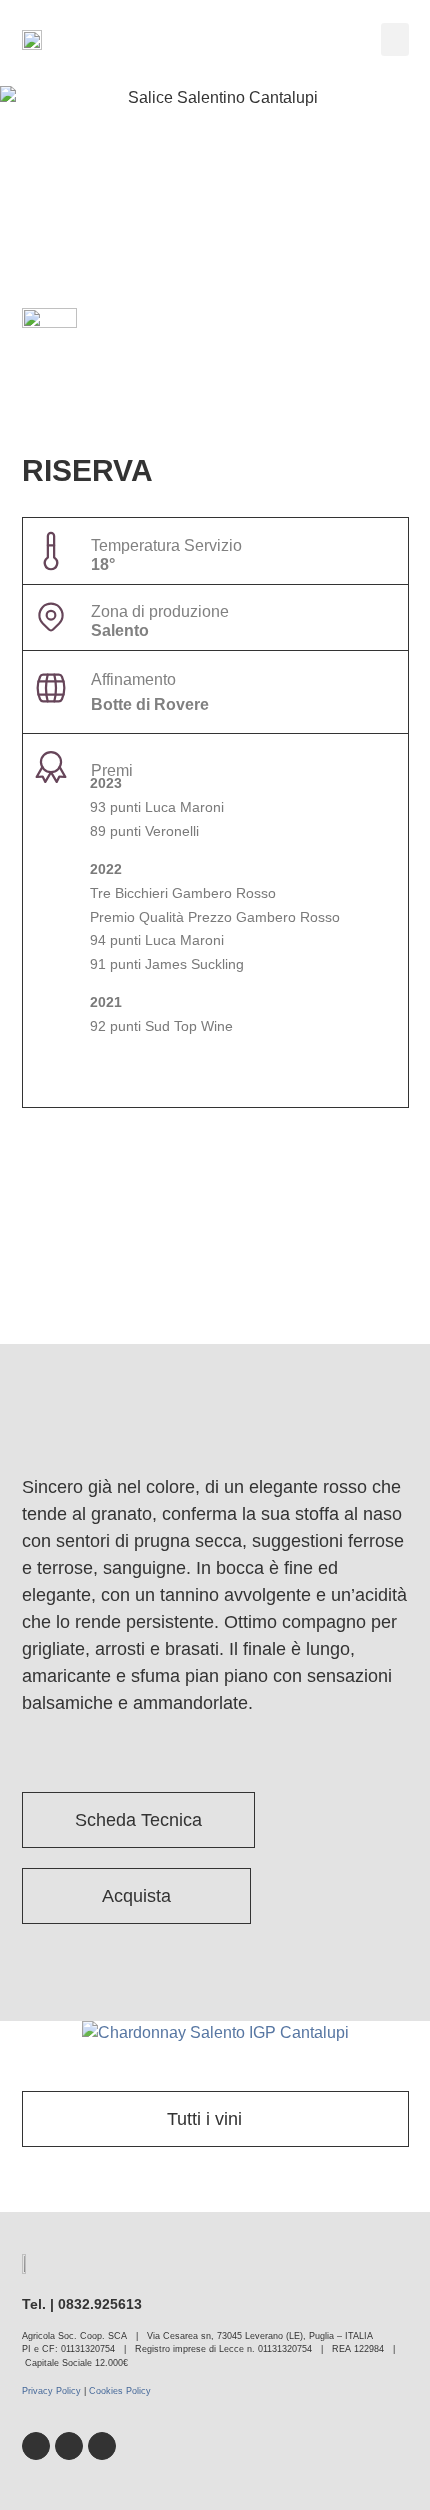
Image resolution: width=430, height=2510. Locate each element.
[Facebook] (36, 2446)
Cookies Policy (120, 2391)
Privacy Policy (51, 2391)
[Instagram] (102, 2446)
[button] (395, 39)
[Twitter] (69, 2446)
